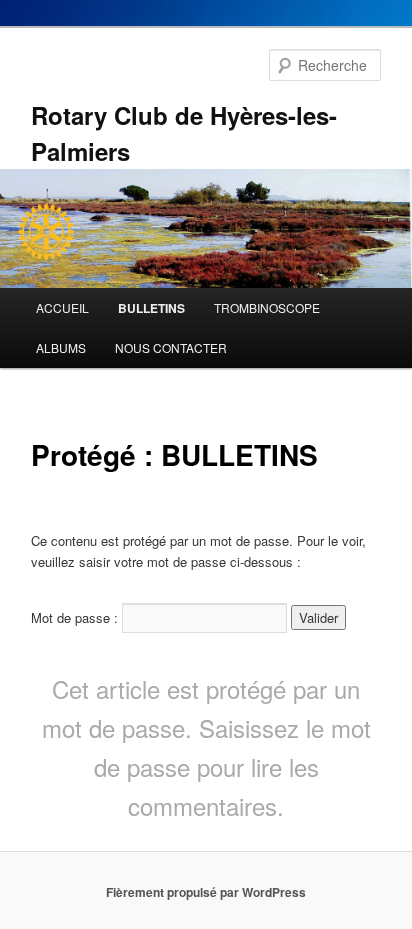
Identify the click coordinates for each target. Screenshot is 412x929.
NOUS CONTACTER (171, 347)
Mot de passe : (76, 617)
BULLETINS (151, 308)
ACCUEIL (62, 307)
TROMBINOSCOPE (267, 307)
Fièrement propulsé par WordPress (206, 892)
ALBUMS (61, 347)
